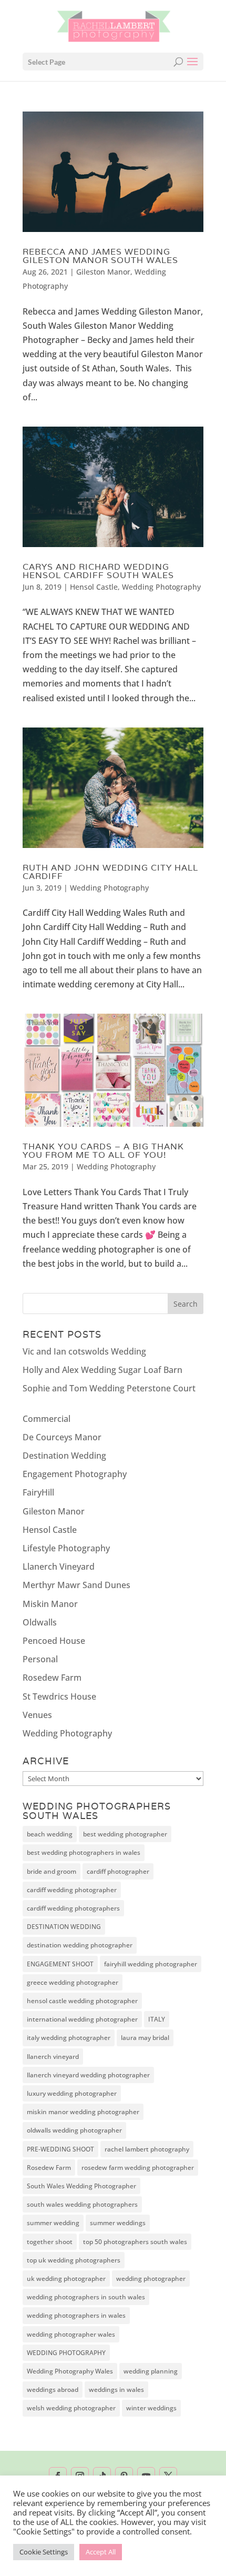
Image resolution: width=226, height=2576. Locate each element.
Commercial (47, 1419)
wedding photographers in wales (76, 2315)
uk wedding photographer (66, 2279)
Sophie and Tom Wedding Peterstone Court (109, 1388)
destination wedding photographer (80, 1945)
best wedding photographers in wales (84, 1852)
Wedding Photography (161, 587)
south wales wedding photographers (82, 2204)
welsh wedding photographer (71, 2408)
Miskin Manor (50, 1604)
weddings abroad (53, 2390)
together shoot (50, 2242)
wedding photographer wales (71, 2334)
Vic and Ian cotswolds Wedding (84, 1351)
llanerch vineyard (53, 2057)
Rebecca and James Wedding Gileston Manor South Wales (100, 256)
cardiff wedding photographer (72, 1890)
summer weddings (118, 2223)
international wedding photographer (82, 2019)
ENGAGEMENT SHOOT (60, 1964)
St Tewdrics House (59, 1696)
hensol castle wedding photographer (82, 2001)
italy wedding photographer (69, 2038)
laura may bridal (145, 2038)
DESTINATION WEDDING (64, 1927)
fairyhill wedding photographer (151, 1964)
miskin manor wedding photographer (83, 2112)
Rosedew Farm (52, 1678)
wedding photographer (151, 2279)
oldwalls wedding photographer (74, 2130)
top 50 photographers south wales (135, 2242)
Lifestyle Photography (66, 1548)
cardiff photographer (118, 1871)
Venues (37, 1715)
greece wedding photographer (73, 1982)
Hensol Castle (94, 587)
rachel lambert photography (147, 2149)
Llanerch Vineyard (59, 1567)
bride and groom (52, 1871)
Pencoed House (54, 1641)
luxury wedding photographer (72, 2093)
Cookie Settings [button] (44, 2552)
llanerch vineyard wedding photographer (88, 2075)
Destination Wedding (64, 1456)
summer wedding (53, 2223)
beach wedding (50, 1834)
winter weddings (151, 2408)
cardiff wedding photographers (73, 1908)
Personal (40, 1659)
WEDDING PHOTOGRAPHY (66, 2353)
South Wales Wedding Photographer (81, 2186)
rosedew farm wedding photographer (138, 2168)
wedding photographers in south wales (86, 2297)
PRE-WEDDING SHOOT (60, 2149)
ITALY (157, 2019)
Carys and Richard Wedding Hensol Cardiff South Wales (98, 571)
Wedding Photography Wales (70, 2371)
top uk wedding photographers (74, 2260)
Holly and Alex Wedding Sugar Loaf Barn (102, 1370)
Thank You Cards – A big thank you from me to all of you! (103, 1151)
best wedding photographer (125, 1834)
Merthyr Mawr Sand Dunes (76, 1585)
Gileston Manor (103, 272)
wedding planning (151, 2371)
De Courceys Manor (62, 1437)
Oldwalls (40, 1622)
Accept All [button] (101, 2552)
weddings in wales (116, 2390)
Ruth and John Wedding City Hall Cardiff (110, 872)
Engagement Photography (75, 1474)
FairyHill (38, 1492)
